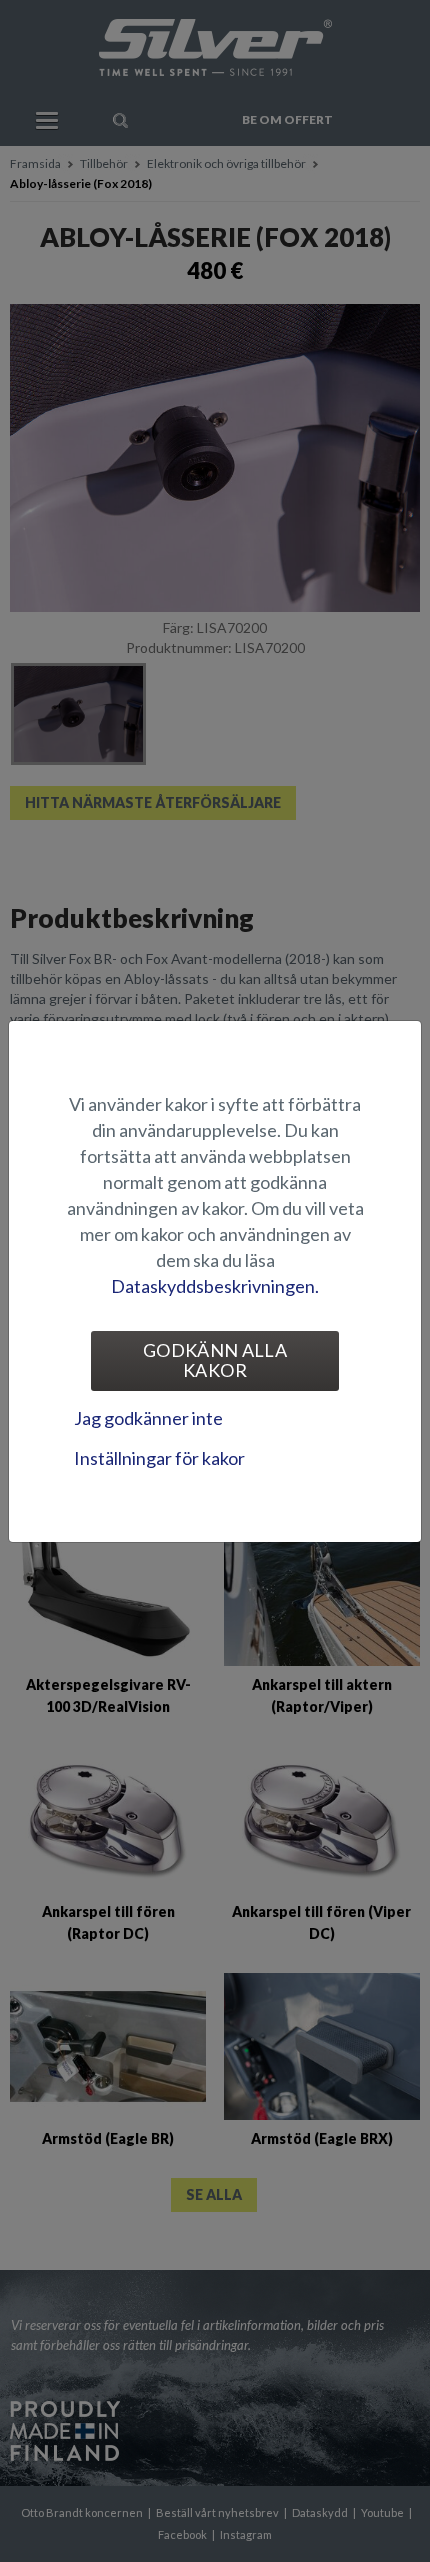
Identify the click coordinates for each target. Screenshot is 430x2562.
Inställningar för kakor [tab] (159, 1458)
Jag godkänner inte (148, 1418)
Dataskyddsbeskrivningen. (215, 1286)
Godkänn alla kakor (215, 1360)
